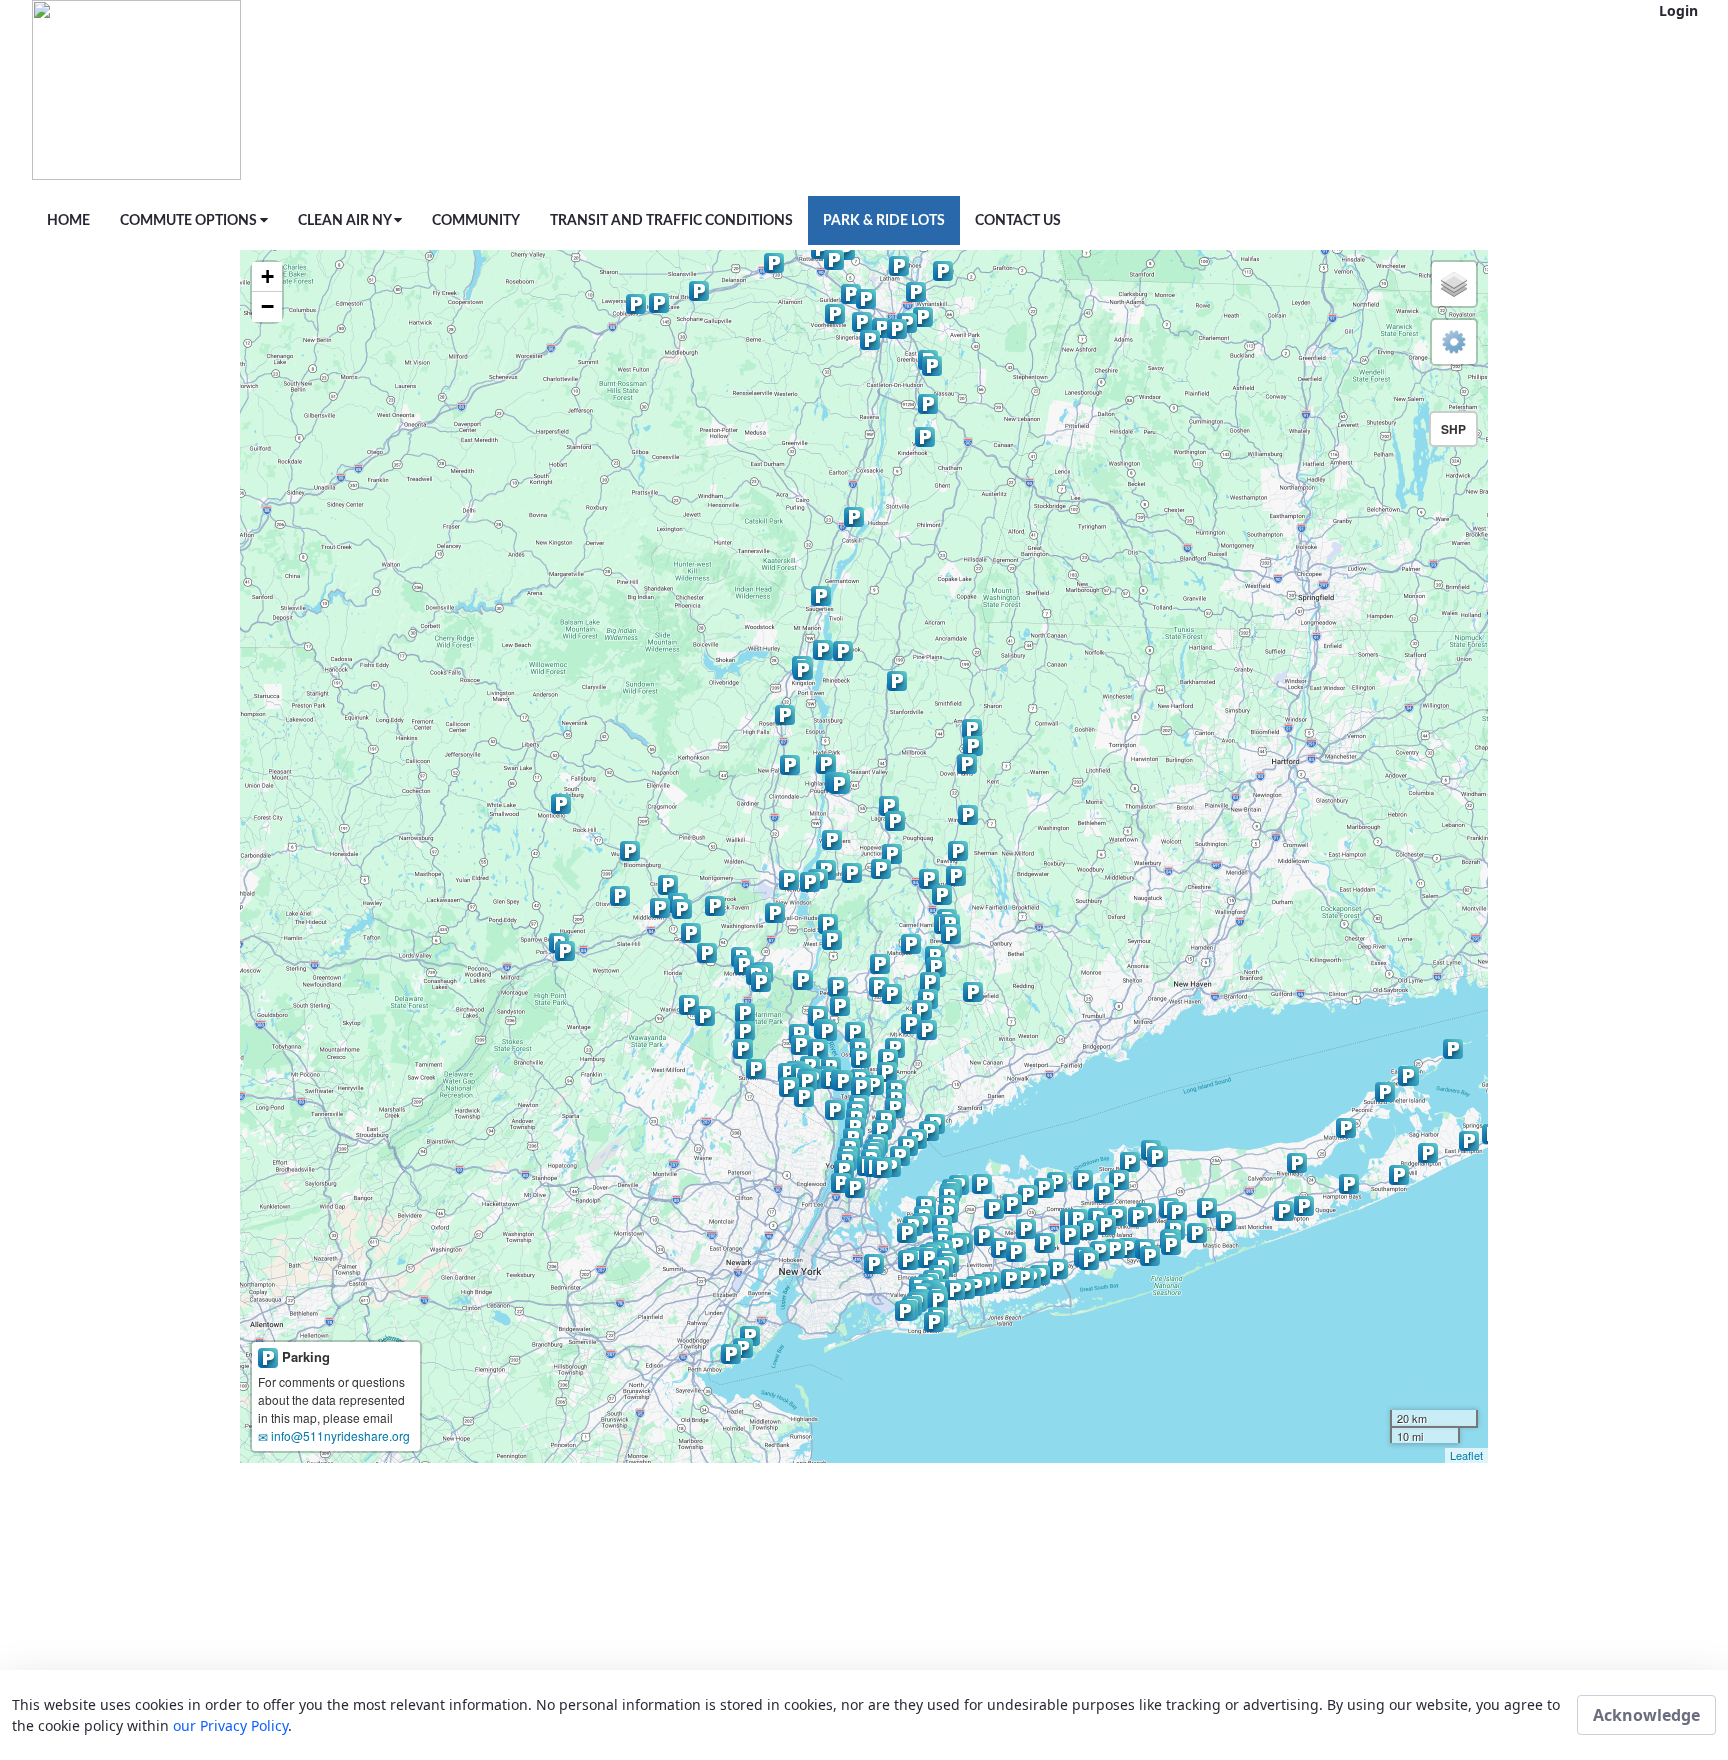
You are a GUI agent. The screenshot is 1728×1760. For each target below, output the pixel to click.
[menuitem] (68, 220)
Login (1678, 10)
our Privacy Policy (230, 1725)
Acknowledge (1646, 1715)
